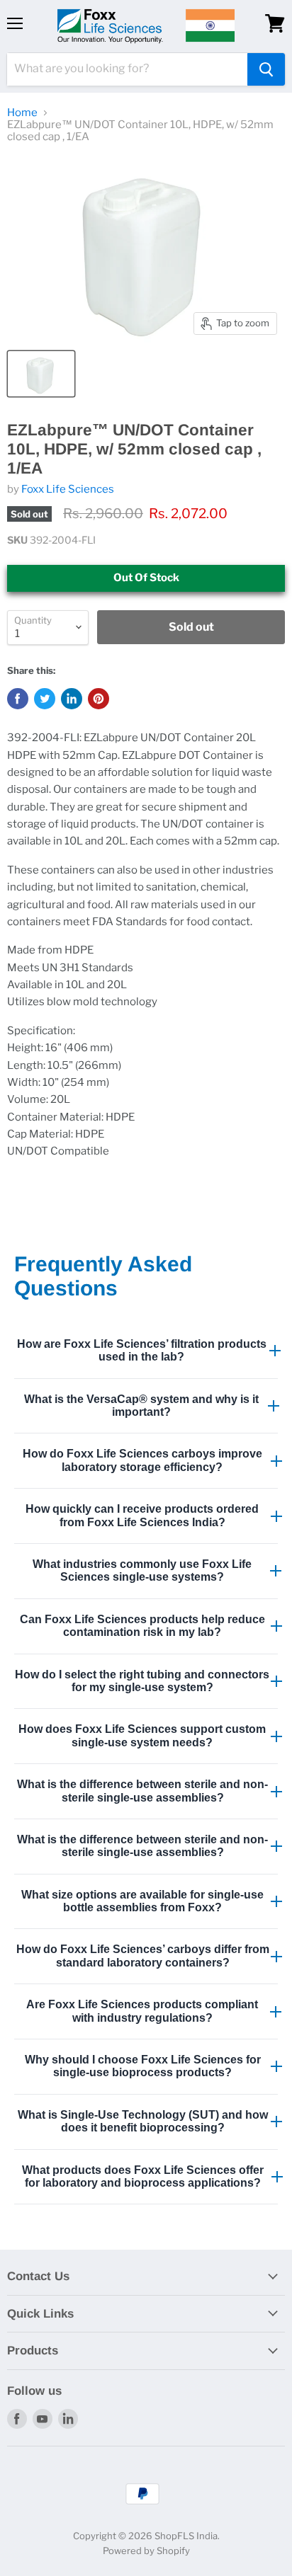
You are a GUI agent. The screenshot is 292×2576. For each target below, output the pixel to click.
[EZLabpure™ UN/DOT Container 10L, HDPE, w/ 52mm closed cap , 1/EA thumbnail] (41, 374)
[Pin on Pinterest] (99, 699)
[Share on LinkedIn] (72, 699)
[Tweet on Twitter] (45, 699)
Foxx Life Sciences (68, 489)
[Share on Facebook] (18, 699)
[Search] (266, 69)
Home (22, 113)
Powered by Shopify (146, 2551)
